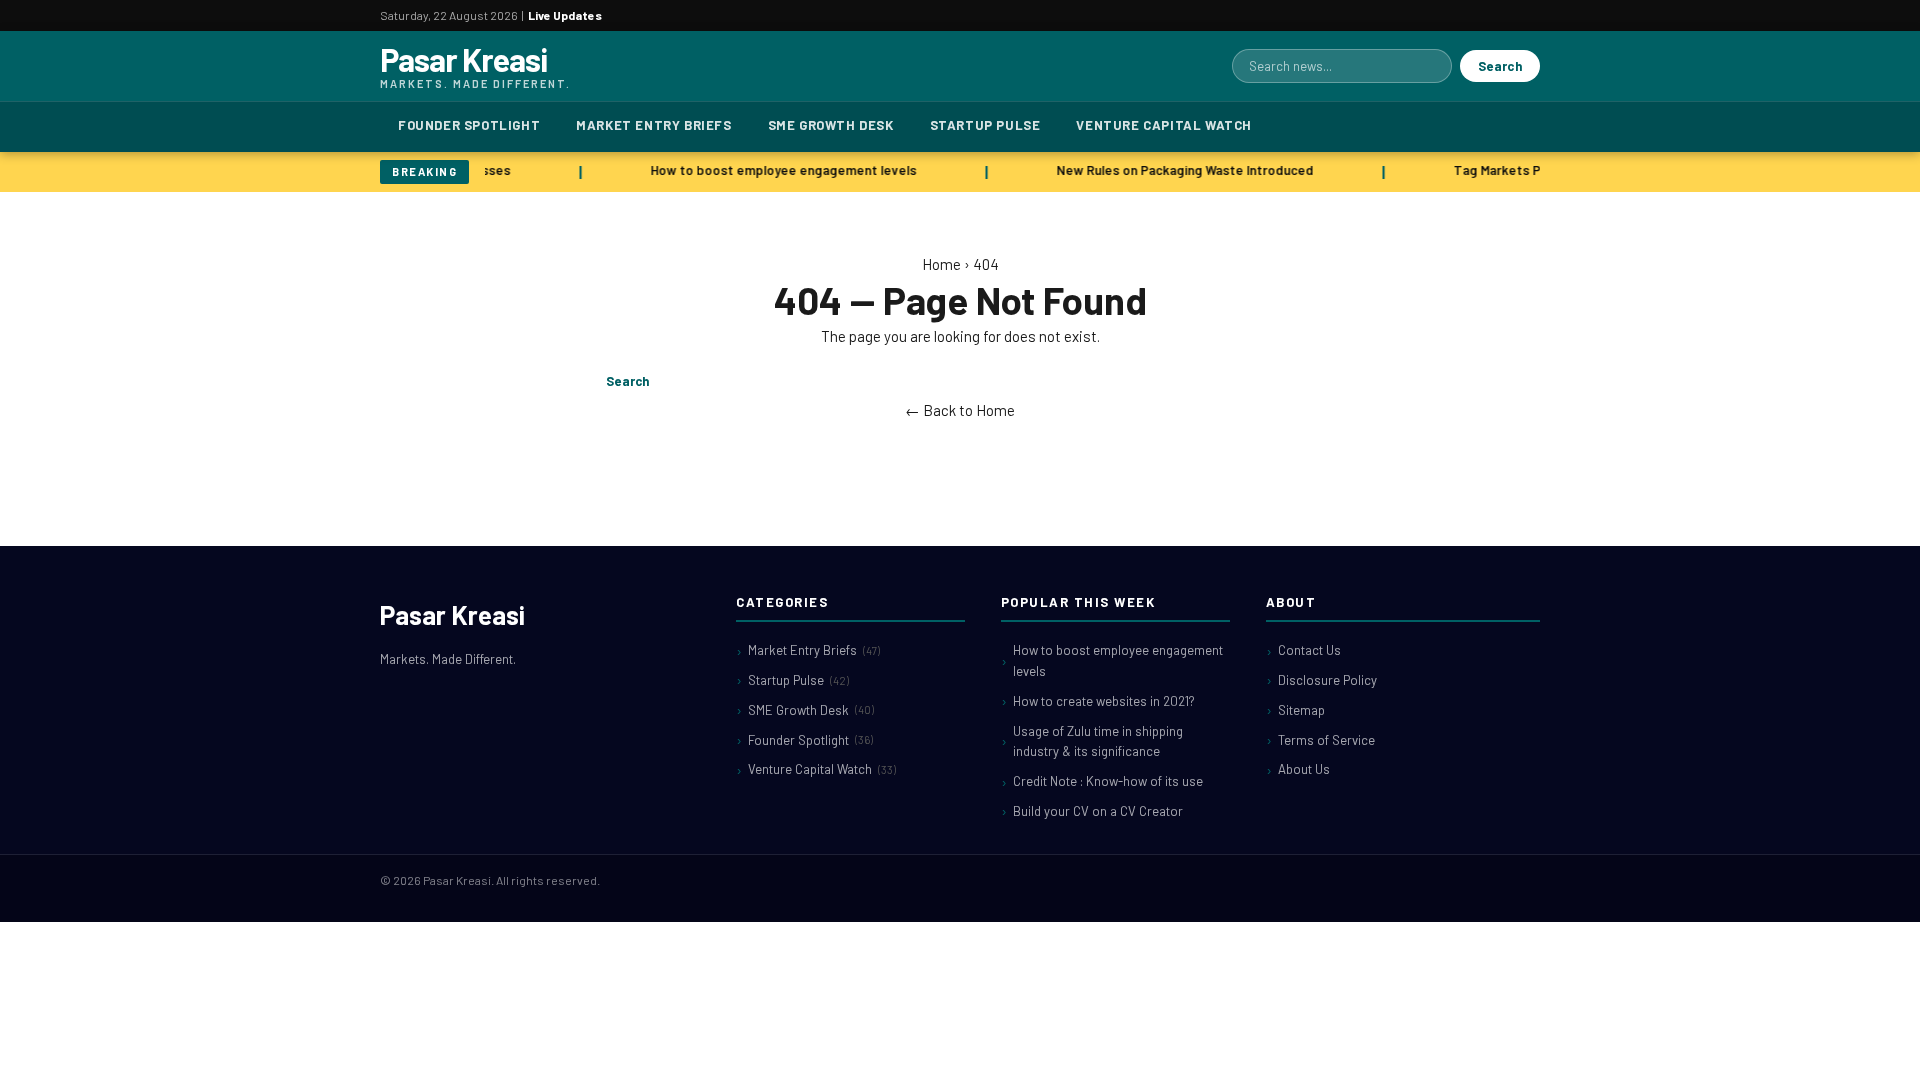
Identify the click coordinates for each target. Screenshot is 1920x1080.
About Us (1304, 769)
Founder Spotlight (469, 125)
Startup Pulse (985, 125)
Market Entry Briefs (653, 125)
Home (941, 264)
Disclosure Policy (1327, 680)
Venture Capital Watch (1164, 125)
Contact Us (1309, 650)
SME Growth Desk (831, 125)
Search (1500, 66)
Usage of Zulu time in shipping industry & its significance (1098, 741)
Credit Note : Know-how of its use (1108, 781)
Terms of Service (1326, 740)
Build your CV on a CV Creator (1098, 811)
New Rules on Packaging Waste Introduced (1180, 170)
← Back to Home (960, 410)
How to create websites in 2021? (1104, 701)
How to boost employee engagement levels (779, 170)
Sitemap (1301, 710)
